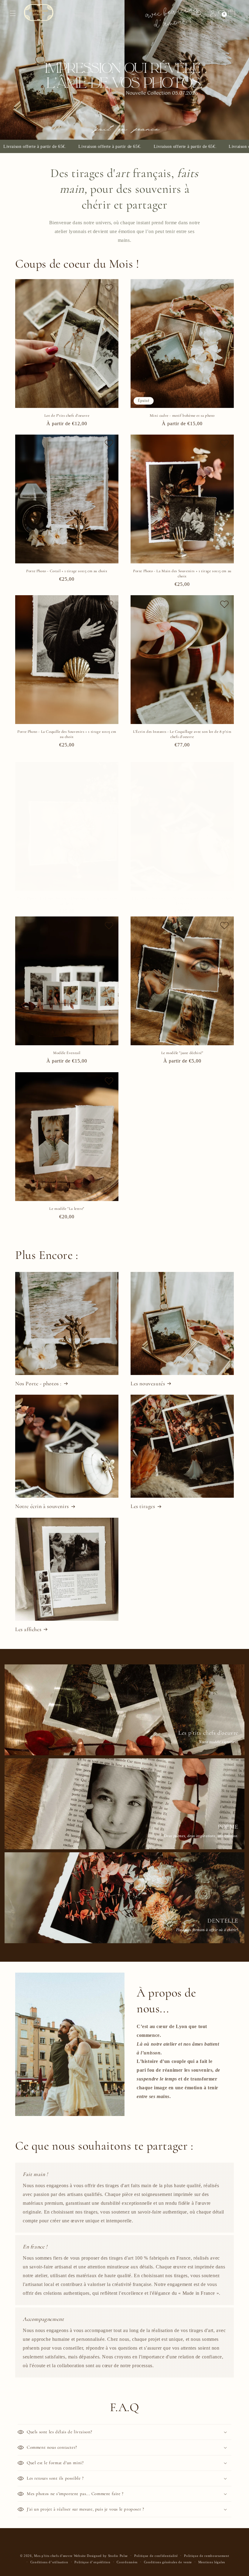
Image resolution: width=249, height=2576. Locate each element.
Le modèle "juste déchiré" (182, 1053)
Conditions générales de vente (168, 2562)
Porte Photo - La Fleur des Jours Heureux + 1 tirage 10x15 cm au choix (67, 901)
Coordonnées (127, 2562)
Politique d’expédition (92, 2562)
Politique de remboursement (206, 2556)
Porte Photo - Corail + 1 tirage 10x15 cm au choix (67, 571)
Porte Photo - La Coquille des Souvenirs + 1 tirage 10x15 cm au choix (67, 734)
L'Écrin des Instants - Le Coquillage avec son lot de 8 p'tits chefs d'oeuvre (182, 734)
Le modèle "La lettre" (67, 1209)
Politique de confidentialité (156, 2556)
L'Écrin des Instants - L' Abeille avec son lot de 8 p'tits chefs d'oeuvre (182, 901)
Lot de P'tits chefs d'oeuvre (67, 415)
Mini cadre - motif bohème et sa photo (182, 415)
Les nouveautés (148, 1383)
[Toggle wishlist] (109, 289)
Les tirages (143, 1506)
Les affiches (28, 1629)
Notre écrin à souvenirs (42, 1506)
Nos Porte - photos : (38, 1383)
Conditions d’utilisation (49, 2562)
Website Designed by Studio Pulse (101, 2556)
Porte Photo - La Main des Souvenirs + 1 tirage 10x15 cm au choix (182, 574)
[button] (13, 13)
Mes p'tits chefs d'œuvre (53, 2556)
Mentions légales (212, 2562)
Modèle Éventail (67, 1053)
